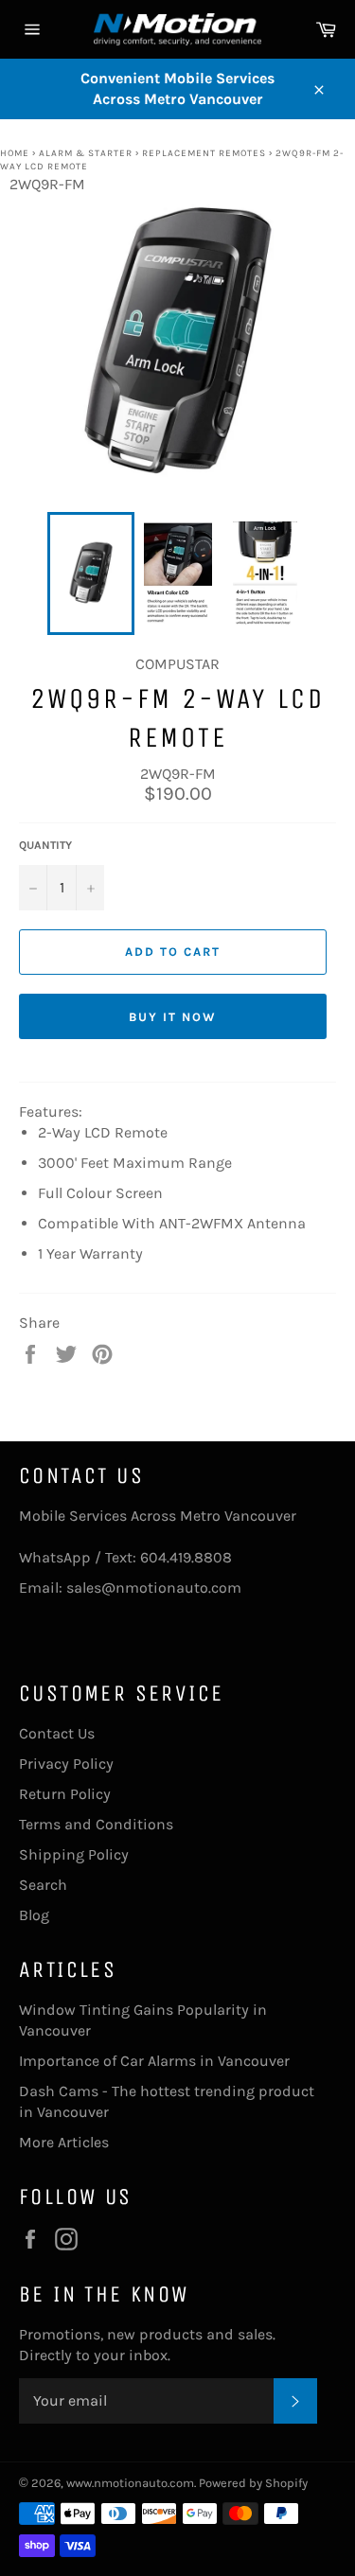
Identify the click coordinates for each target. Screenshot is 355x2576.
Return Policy (65, 1794)
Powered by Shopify (253, 2483)
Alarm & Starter (86, 153)
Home (15, 153)
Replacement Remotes (205, 153)
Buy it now (173, 1017)
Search (43, 1885)
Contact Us (57, 1733)
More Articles (64, 2142)
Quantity (45, 845)
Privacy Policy (66, 1764)
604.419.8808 (186, 1557)
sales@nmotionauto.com (154, 1588)
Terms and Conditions (96, 1824)
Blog (34, 1915)
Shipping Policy (74, 1854)
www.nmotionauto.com (130, 2483)
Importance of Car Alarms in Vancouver (154, 2061)
